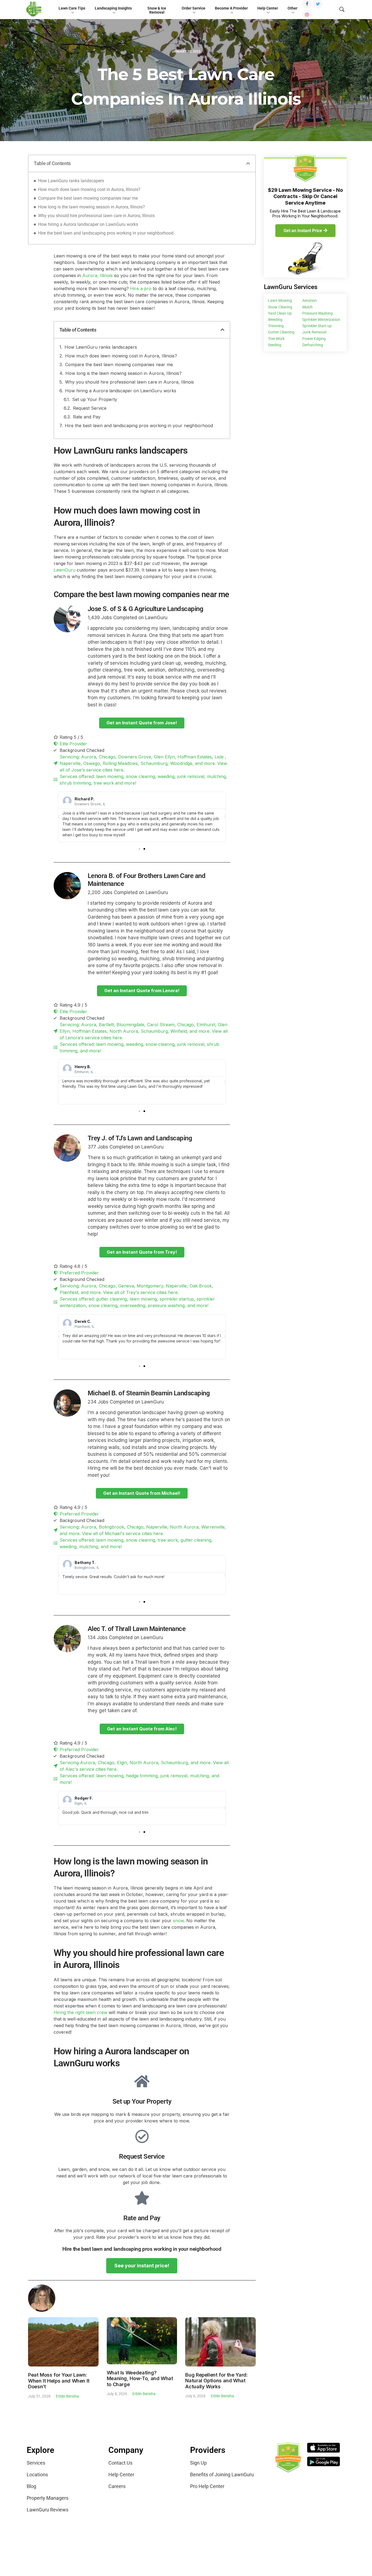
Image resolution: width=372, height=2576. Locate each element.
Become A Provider (231, 8)
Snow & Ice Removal (157, 10)
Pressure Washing (318, 313)
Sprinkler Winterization (321, 320)
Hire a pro (141, 288)
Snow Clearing (280, 307)
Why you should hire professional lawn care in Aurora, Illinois (96, 216)
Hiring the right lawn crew (80, 2012)
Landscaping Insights (113, 8)
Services (36, 2463)
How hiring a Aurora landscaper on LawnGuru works (88, 224)
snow (178, 1921)
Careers (117, 2486)
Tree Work (276, 339)
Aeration (310, 300)
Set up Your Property (95, 399)
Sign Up (198, 2463)
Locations (37, 2475)
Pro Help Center (207, 2486)
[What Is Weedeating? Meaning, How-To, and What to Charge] (142, 2340)
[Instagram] (307, 14)
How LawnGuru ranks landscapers (71, 181)
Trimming (276, 326)
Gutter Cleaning (281, 332)
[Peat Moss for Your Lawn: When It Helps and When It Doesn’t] (63, 2342)
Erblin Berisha (67, 2396)
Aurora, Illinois (97, 275)
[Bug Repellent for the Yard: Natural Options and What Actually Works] (220, 2341)
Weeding (275, 320)
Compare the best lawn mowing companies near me (88, 198)
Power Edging (314, 339)
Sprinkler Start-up (317, 326)
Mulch (307, 307)
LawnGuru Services (291, 287)
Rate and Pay (87, 417)
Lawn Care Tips (72, 8)
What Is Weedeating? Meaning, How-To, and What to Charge (140, 2378)
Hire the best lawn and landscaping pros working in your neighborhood (106, 233)
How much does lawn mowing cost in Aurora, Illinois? (89, 189)
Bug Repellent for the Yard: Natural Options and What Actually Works (216, 2381)
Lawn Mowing (280, 300)
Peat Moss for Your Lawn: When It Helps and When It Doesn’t (59, 2381)
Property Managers (48, 2498)
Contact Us (120, 2463)
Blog (31, 2486)
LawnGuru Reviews (48, 2510)
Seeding (275, 345)
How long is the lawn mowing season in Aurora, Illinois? (92, 207)
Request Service (90, 408)
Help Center (268, 8)
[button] (248, 163)
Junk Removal (314, 332)
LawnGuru (65, 570)
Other (292, 8)
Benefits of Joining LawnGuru (222, 2475)
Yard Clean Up (280, 313)
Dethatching (313, 345)
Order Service (193, 8)
